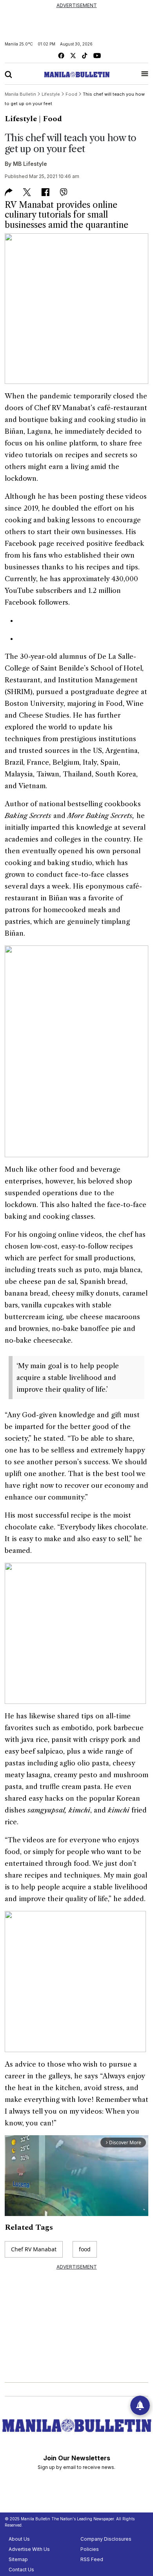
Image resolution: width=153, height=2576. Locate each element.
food (85, 2249)
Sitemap (18, 2559)
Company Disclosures (106, 2539)
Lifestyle (21, 119)
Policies (90, 2549)
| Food (50, 119)
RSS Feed (92, 2559)
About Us (19, 2539)
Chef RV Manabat (34, 2249)
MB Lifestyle (30, 164)
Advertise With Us (29, 2549)
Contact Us (21, 2570)
